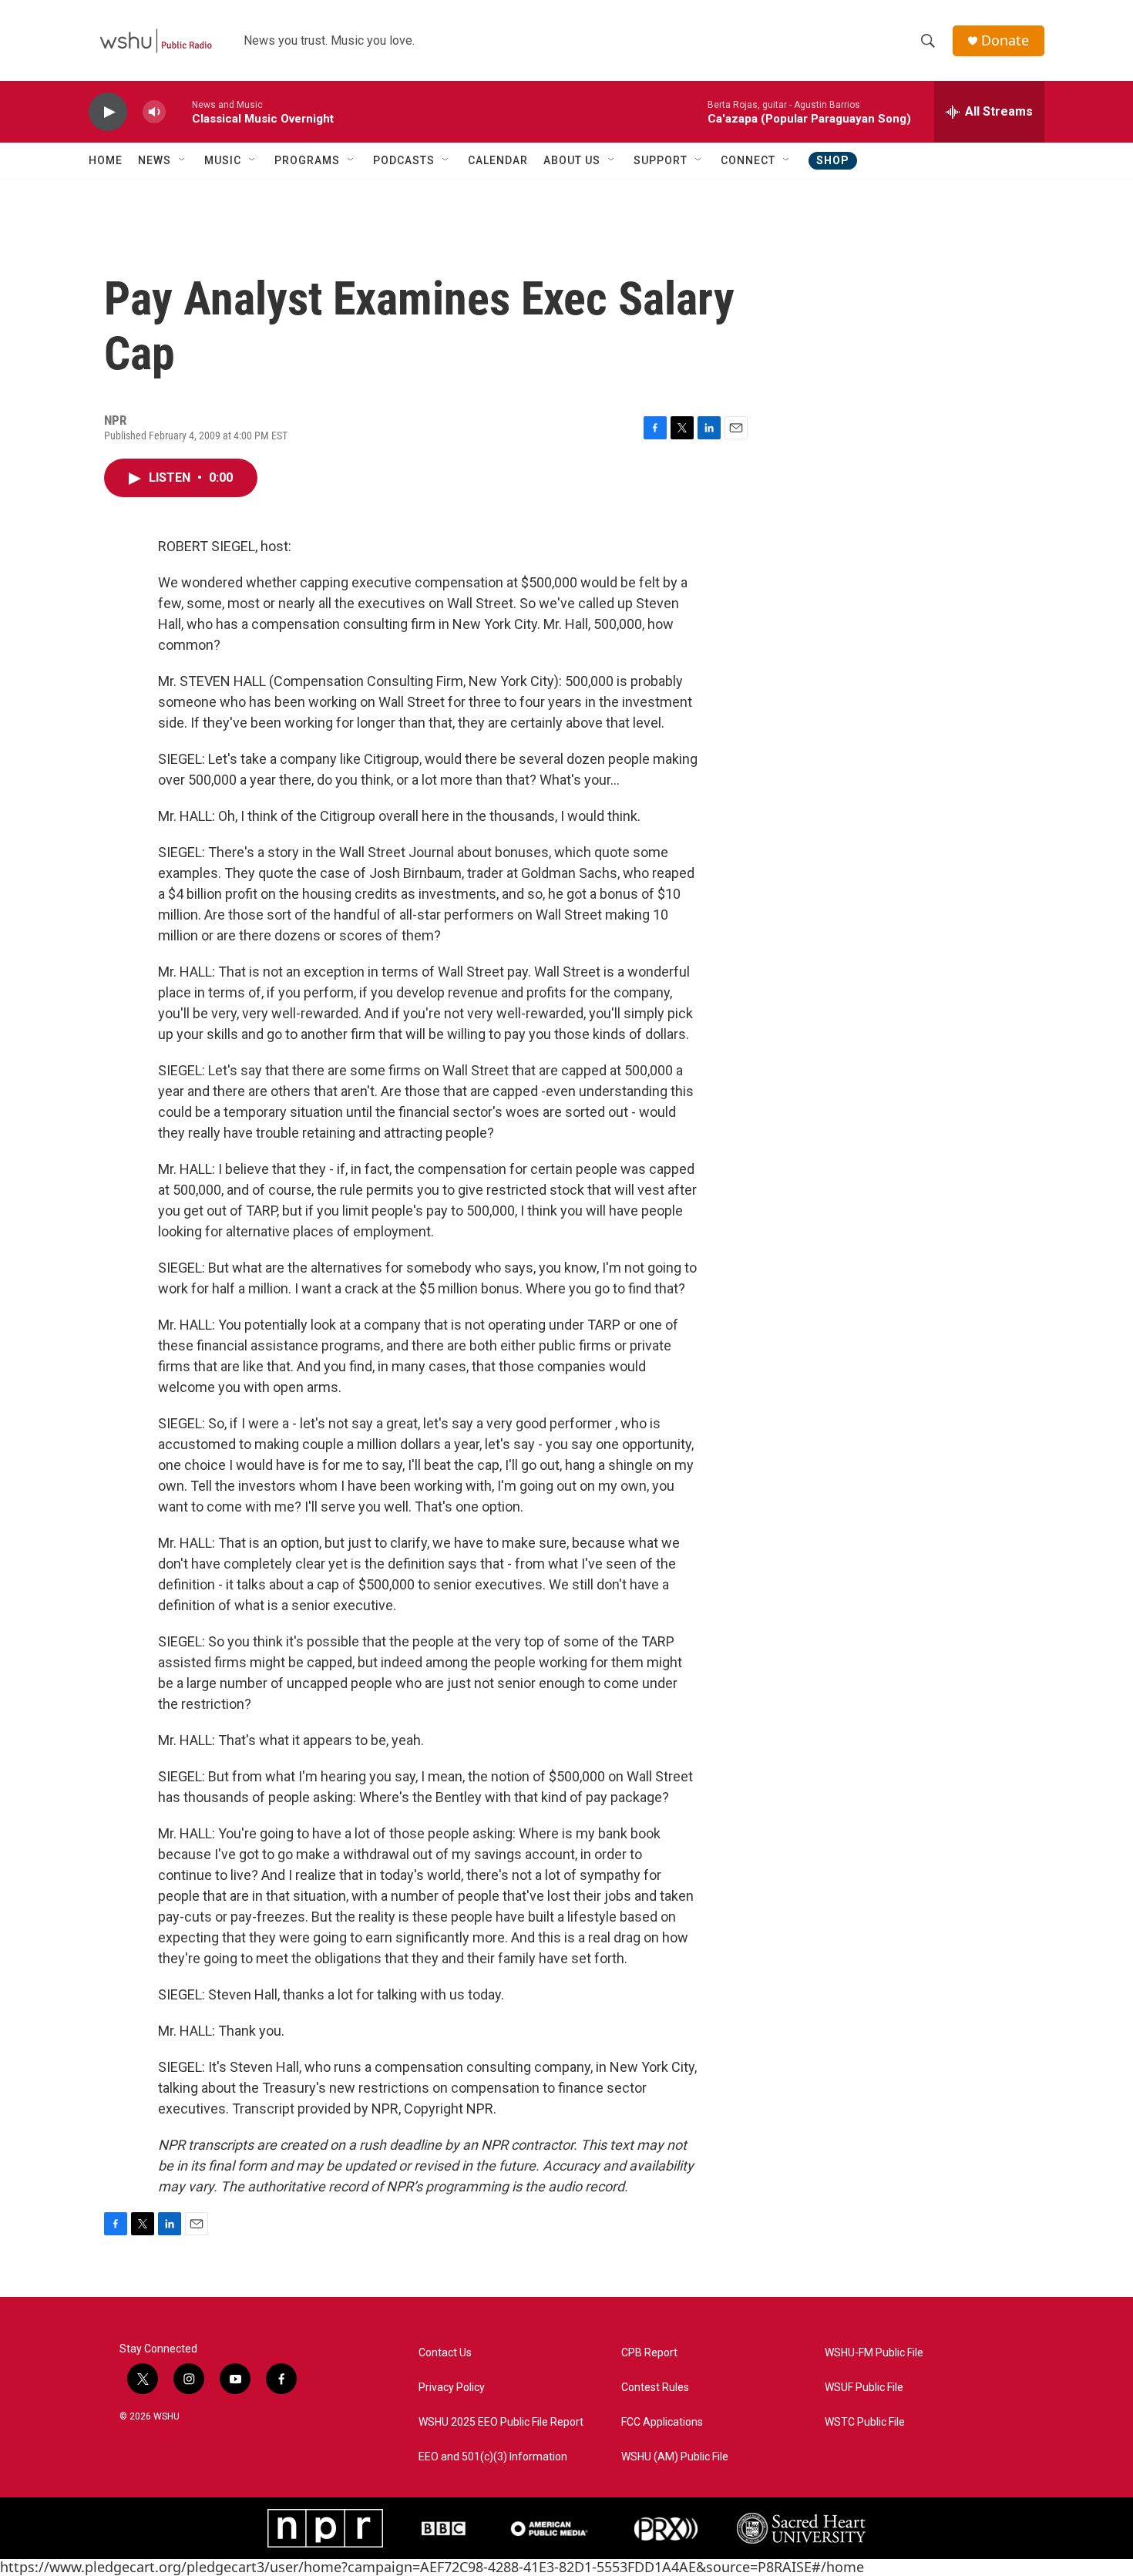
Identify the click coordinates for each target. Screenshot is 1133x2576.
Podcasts (404, 160)
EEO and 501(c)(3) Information (493, 2457)
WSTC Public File (865, 2422)
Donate (1005, 40)
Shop (833, 160)
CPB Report (649, 2353)
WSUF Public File (864, 2388)
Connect (748, 160)
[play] (108, 112)
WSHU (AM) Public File (675, 2457)
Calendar (498, 160)
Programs (307, 160)
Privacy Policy (452, 2388)
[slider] (179, 111)
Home (106, 160)
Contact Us (445, 2353)
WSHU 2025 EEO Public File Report (501, 2422)
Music (223, 160)
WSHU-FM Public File (874, 2353)
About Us (572, 160)
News (155, 160)
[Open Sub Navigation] (183, 160)
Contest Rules (655, 2388)
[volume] (154, 112)
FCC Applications (662, 2422)
